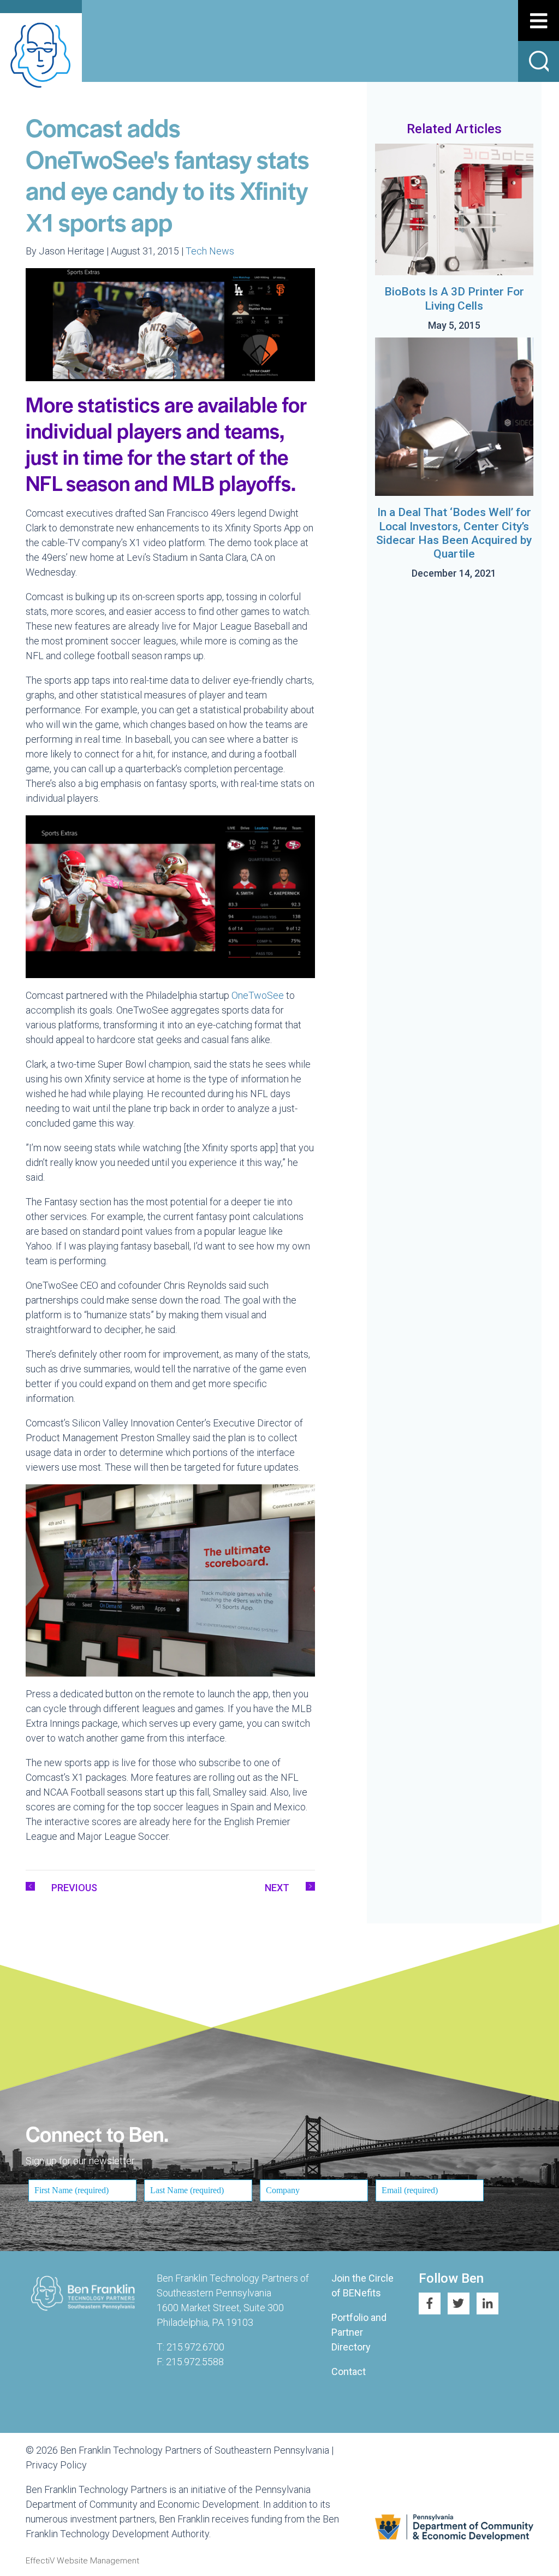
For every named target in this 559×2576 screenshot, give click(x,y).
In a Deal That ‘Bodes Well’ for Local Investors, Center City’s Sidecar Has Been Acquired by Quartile (454, 533)
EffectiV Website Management (82, 2561)
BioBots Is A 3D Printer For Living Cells (454, 298)
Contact (349, 2371)
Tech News (210, 251)
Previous (74, 1888)
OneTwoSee (258, 995)
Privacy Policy (56, 2465)
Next (277, 1888)
